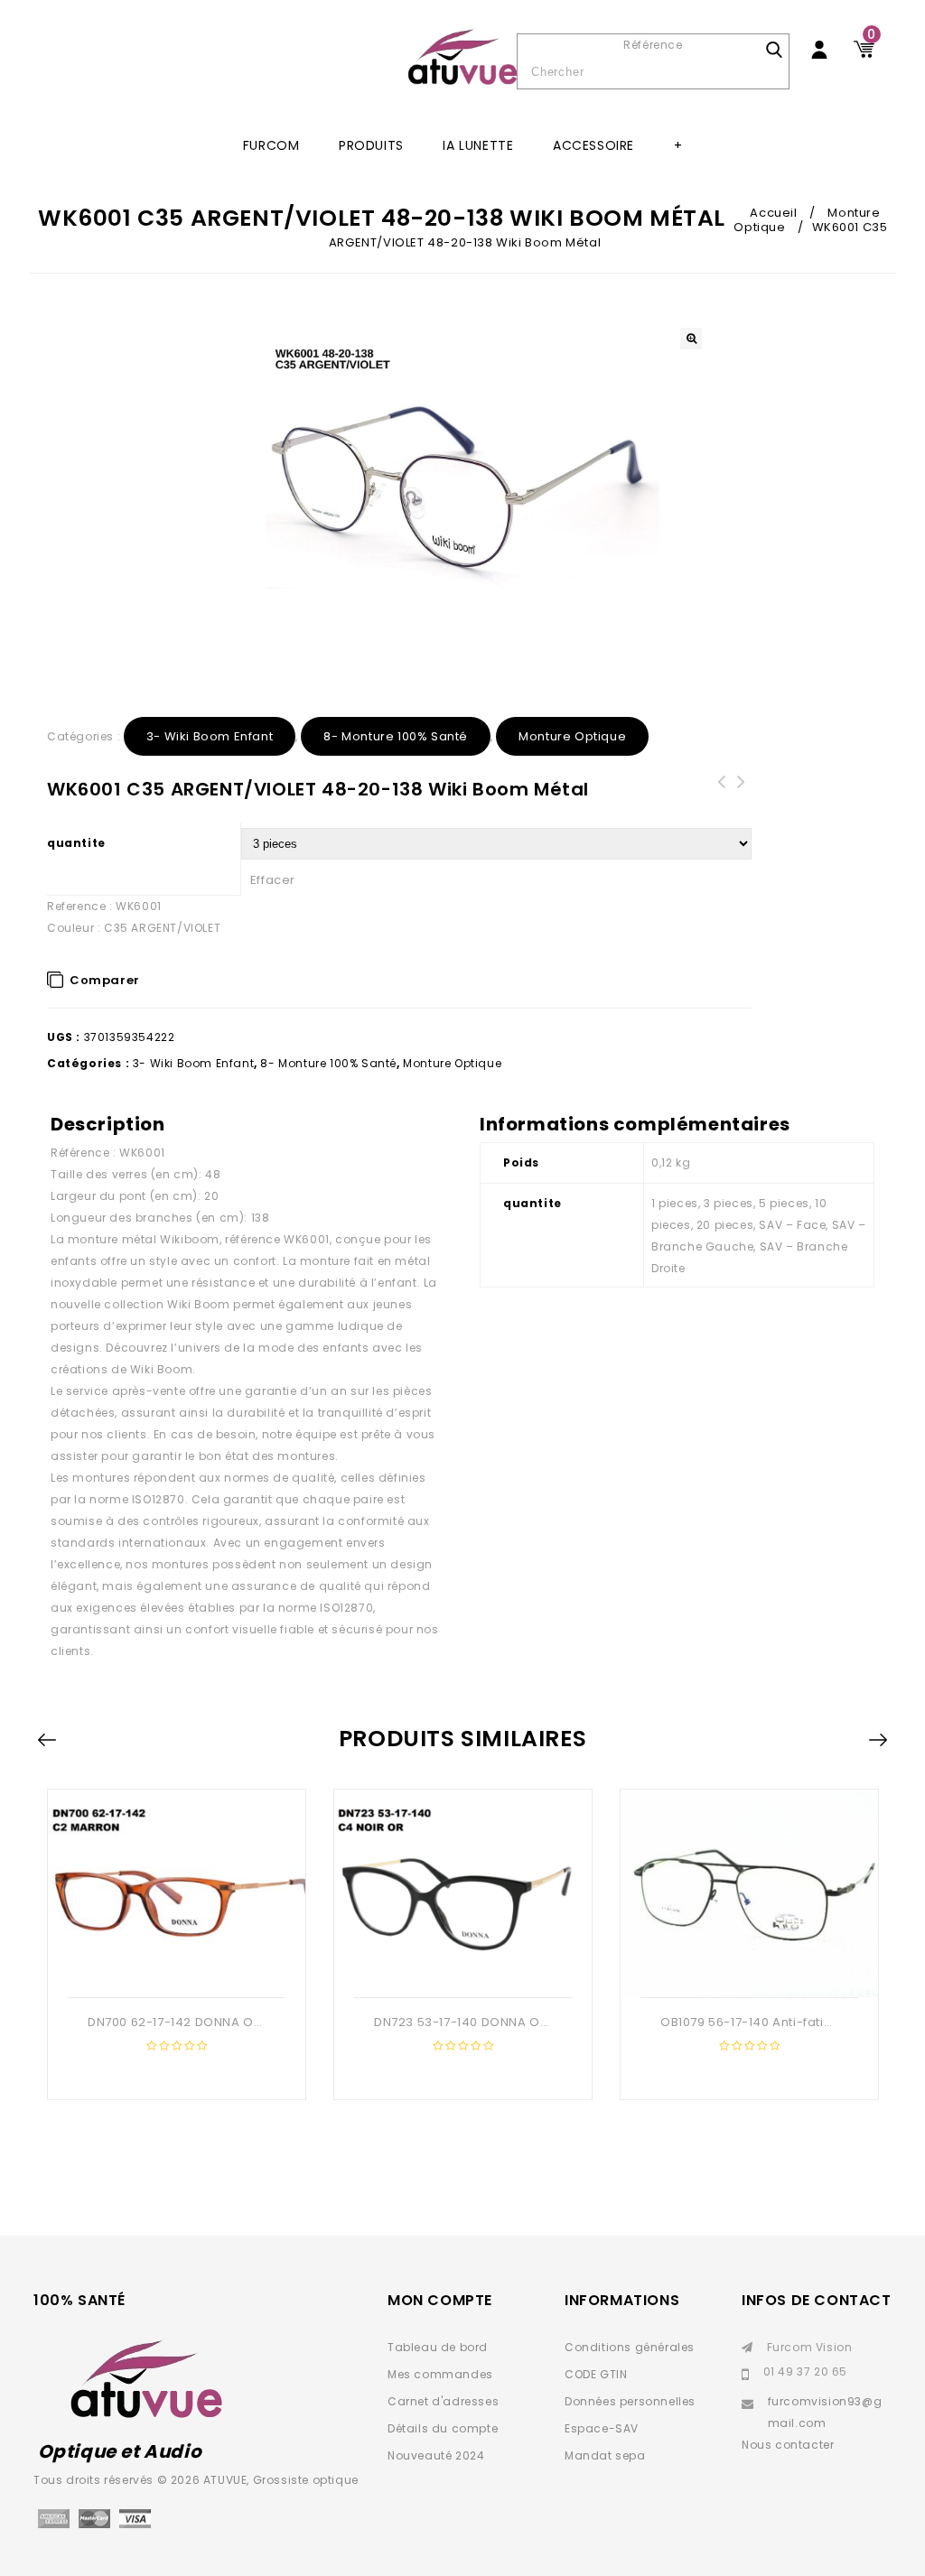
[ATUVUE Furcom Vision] (462, 57)
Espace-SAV (602, 2428)
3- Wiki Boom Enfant (210, 736)
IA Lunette (478, 145)
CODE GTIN (596, 2374)
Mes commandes (440, 2374)
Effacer (273, 880)
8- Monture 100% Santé (396, 736)
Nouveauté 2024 (436, 2455)
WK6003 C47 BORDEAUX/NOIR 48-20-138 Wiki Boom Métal (722, 804)
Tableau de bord (438, 2347)
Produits (371, 145)
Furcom (271, 145)
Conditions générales (630, 2347)
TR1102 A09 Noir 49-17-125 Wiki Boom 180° (742, 804)
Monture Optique (572, 736)
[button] (691, 339)
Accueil (773, 213)
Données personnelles (630, 2401)
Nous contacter (788, 2445)
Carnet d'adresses (443, 2401)
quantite (76, 843)
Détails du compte (443, 2428)
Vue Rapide (174, 1968)
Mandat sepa (605, 2455)
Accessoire (593, 145)
